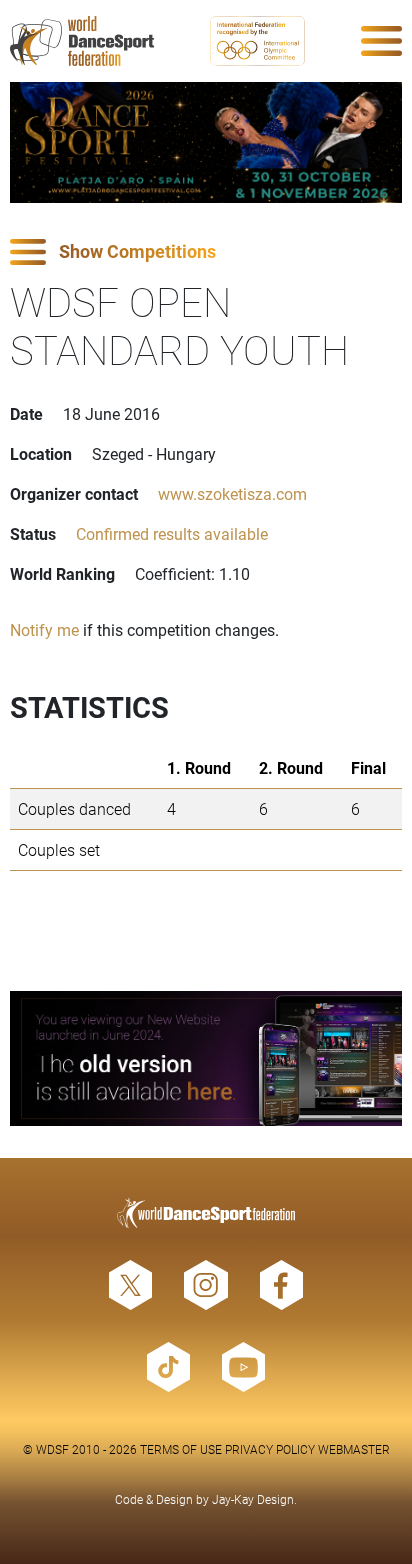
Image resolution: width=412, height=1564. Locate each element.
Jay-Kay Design (253, 1499)
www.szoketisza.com (232, 493)
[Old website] (206, 1058)
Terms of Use (181, 1449)
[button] (206, 252)
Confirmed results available (172, 533)
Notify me (44, 629)
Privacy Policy (270, 1449)
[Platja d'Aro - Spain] (206, 142)
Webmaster (354, 1449)
